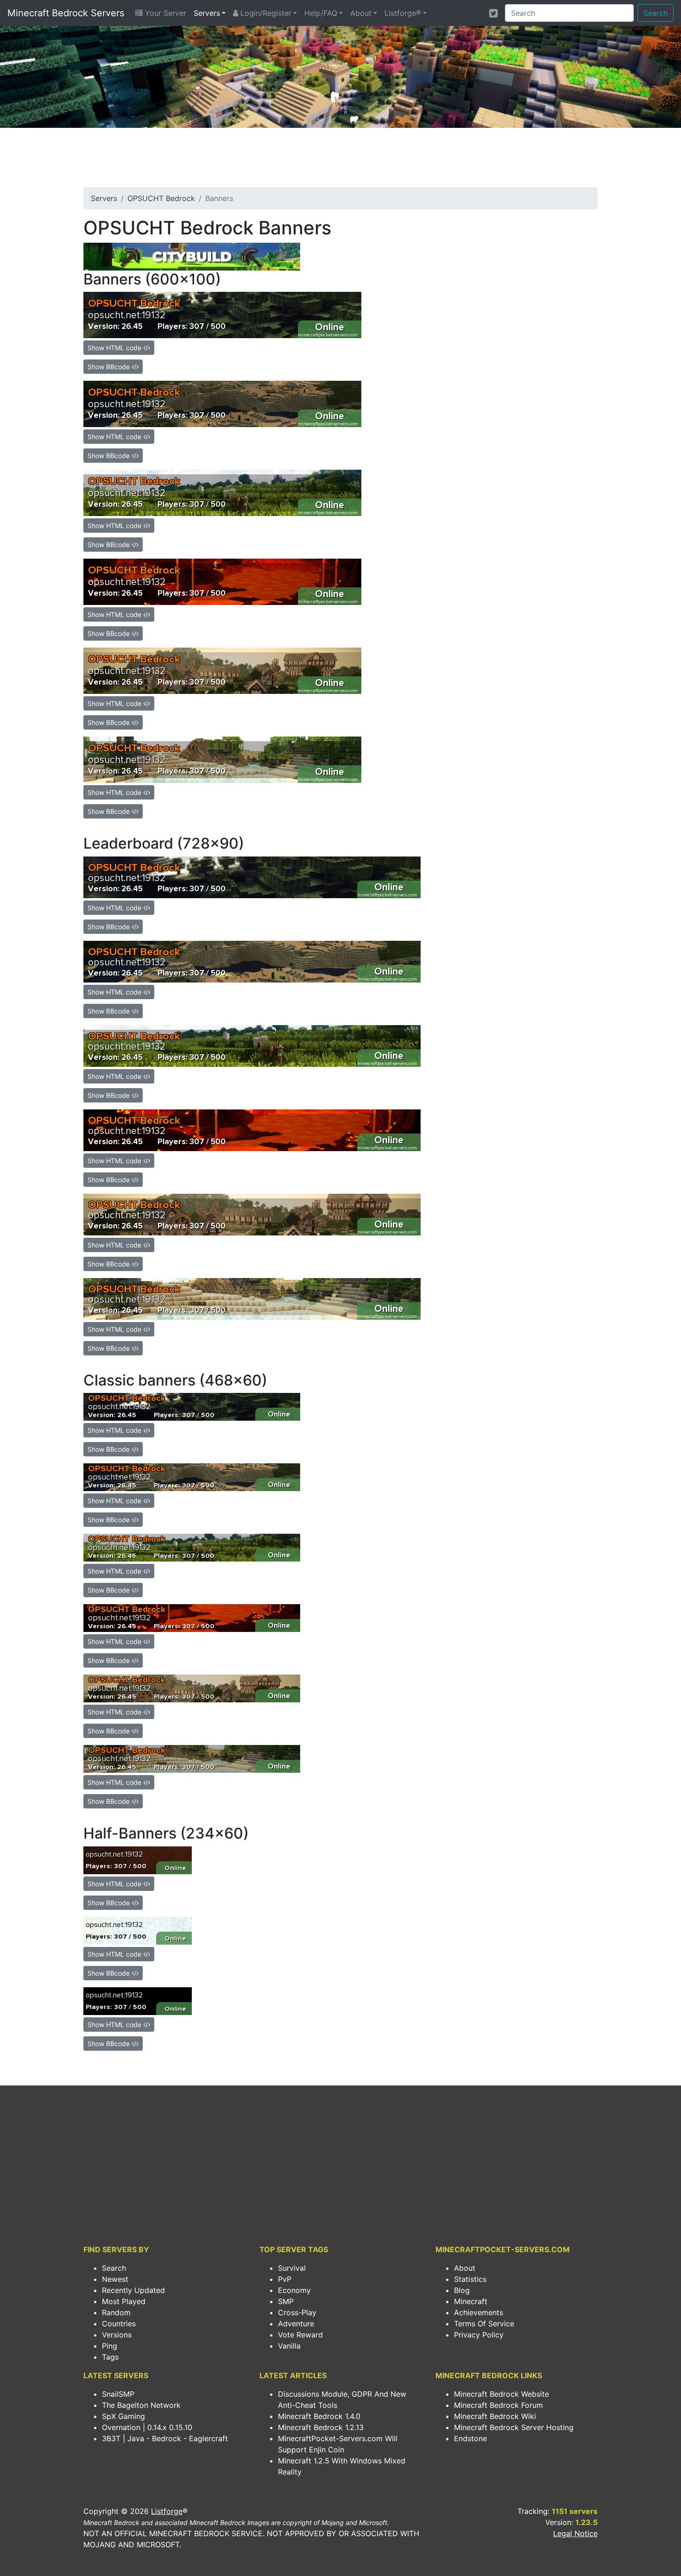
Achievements (479, 2312)
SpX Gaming (123, 2416)
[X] (493, 13)
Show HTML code (115, 348)
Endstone (470, 2438)
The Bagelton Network (141, 2405)
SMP (286, 2301)
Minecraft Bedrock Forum (498, 2405)
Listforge (167, 2511)
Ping (110, 2346)
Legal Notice (575, 2533)
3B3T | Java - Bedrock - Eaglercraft (165, 2438)
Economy (294, 2290)
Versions (117, 2335)
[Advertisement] (340, 160)
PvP (285, 2279)
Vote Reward (300, 2335)
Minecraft (471, 2301)
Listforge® (403, 13)
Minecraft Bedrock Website (501, 2394)
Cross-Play (297, 2312)
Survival (292, 2268)
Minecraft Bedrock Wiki (495, 2416)
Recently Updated (133, 2290)
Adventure (296, 2324)
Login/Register (265, 13)
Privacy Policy (479, 2335)
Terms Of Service (484, 2324)
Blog (462, 2290)
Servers (207, 13)
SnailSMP (118, 2394)
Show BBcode (110, 367)
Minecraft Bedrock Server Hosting (514, 2427)
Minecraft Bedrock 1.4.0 (319, 2416)
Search (656, 13)
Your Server (164, 13)
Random (116, 2312)
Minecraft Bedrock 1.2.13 (321, 2427)
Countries (119, 2324)
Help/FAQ (321, 13)
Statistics (470, 2279)
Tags (110, 2357)
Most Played (124, 2301)
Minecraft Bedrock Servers (66, 13)
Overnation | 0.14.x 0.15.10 (147, 2427)
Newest (115, 2279)
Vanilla (289, 2346)
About (361, 13)
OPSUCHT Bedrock (161, 198)
